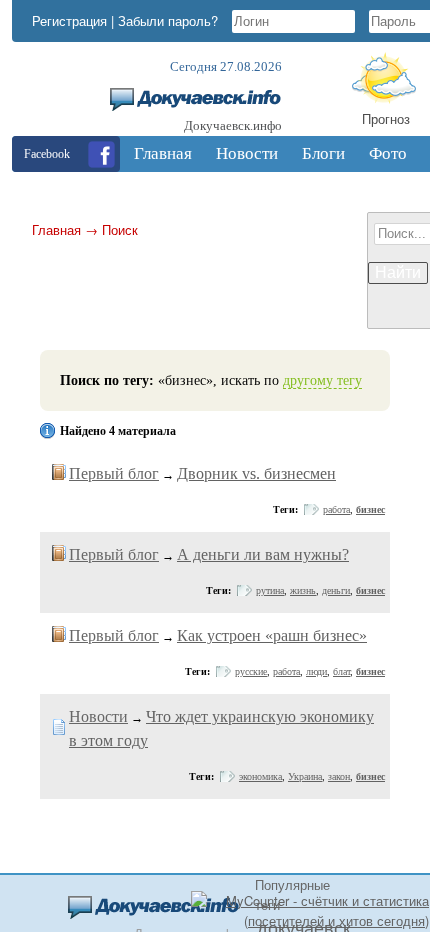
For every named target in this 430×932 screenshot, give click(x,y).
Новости (98, 716)
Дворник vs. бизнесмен (256, 473)
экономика (260, 776)
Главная (56, 229)
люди (316, 671)
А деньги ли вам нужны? (263, 554)
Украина (305, 776)
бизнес (370, 509)
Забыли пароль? (168, 20)
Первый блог (114, 473)
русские (251, 671)
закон (339, 776)
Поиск (120, 229)
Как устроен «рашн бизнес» (272, 635)
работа (336, 509)
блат (341, 671)
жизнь (303, 590)
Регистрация (69, 20)
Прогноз (386, 118)
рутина (270, 590)
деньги (336, 590)
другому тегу (322, 380)
